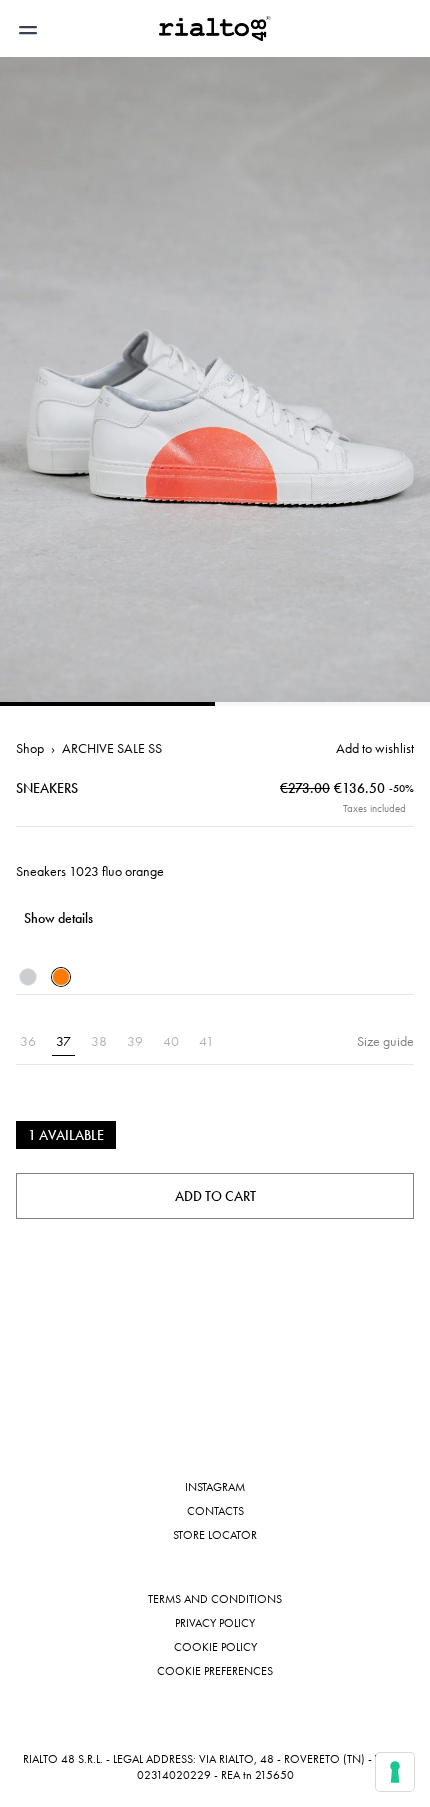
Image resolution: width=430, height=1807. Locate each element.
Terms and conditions (215, 1599)
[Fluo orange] (61, 977)
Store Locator (215, 1535)
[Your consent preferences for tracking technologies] (395, 1772)
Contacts (215, 1511)
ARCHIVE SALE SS (112, 748)
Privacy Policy (215, 1623)
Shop (30, 748)
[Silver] (28, 977)
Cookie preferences (215, 1671)
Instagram (215, 1487)
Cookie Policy (215, 1647)
